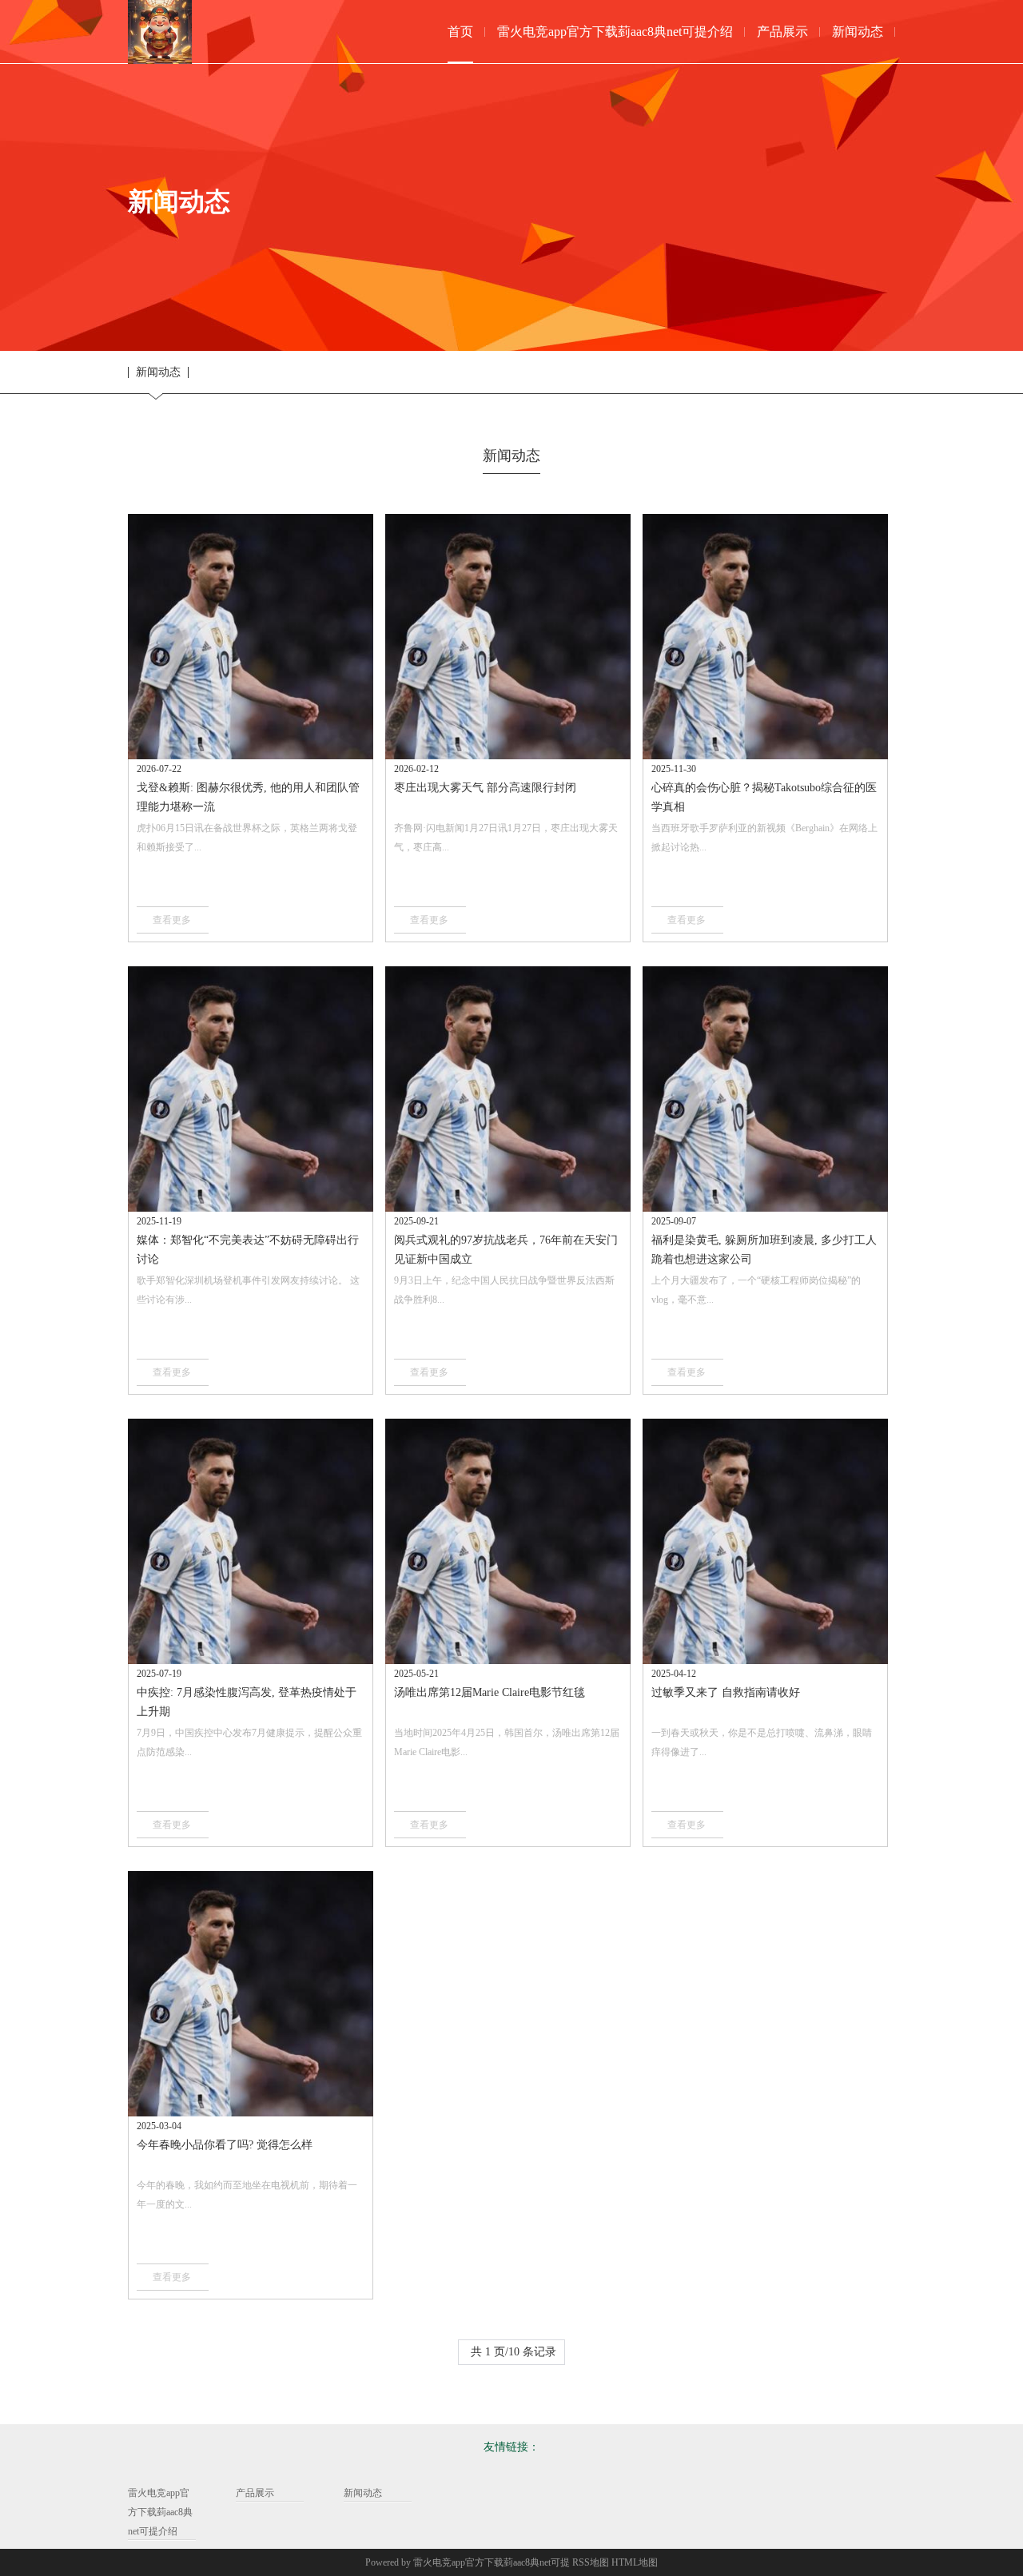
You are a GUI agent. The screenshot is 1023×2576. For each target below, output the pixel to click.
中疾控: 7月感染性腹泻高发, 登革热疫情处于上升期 (247, 1702)
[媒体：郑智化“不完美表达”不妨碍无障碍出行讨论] (251, 1089)
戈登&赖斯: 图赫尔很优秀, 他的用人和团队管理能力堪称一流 (248, 797)
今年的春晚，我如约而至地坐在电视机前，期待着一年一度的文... (247, 2195)
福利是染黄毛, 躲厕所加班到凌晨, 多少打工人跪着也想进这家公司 (764, 1250)
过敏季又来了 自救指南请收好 (726, 1692)
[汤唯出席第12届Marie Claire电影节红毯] (508, 1541)
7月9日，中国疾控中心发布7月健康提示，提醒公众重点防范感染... (249, 1742)
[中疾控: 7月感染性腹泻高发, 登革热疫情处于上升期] (251, 1541)
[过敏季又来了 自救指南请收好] (765, 1541)
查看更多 (172, 920)
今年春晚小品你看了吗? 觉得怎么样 (225, 2145)
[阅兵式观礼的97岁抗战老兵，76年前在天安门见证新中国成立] (508, 1089)
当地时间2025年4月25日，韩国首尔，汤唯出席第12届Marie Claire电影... (507, 1742)
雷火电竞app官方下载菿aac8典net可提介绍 (160, 2512)
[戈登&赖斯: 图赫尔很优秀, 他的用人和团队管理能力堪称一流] (251, 637)
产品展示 (255, 2493)
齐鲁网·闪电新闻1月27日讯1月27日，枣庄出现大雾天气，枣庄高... (506, 838)
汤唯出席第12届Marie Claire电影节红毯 (490, 1692)
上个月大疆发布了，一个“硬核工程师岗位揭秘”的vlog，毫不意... (756, 1290)
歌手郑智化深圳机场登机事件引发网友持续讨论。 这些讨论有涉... (248, 1290)
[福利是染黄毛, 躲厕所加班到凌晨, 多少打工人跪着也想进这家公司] (765, 1089)
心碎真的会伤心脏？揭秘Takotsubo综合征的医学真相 (764, 797)
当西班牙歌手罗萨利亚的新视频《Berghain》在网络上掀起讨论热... (764, 838)
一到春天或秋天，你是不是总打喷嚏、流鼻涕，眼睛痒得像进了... (762, 1742)
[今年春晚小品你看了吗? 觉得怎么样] (251, 1994)
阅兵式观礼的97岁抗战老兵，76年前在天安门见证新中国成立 (506, 1250)
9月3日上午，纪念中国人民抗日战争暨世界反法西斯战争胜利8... (504, 1290)
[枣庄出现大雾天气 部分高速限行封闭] (508, 637)
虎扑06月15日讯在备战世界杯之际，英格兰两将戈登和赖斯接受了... (247, 838)
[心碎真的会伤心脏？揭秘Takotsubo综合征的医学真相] (765, 637)
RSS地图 (591, 2562)
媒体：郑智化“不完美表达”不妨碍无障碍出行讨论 (248, 1250)
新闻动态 (158, 372)
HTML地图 (635, 2562)
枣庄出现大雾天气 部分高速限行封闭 (485, 788)
